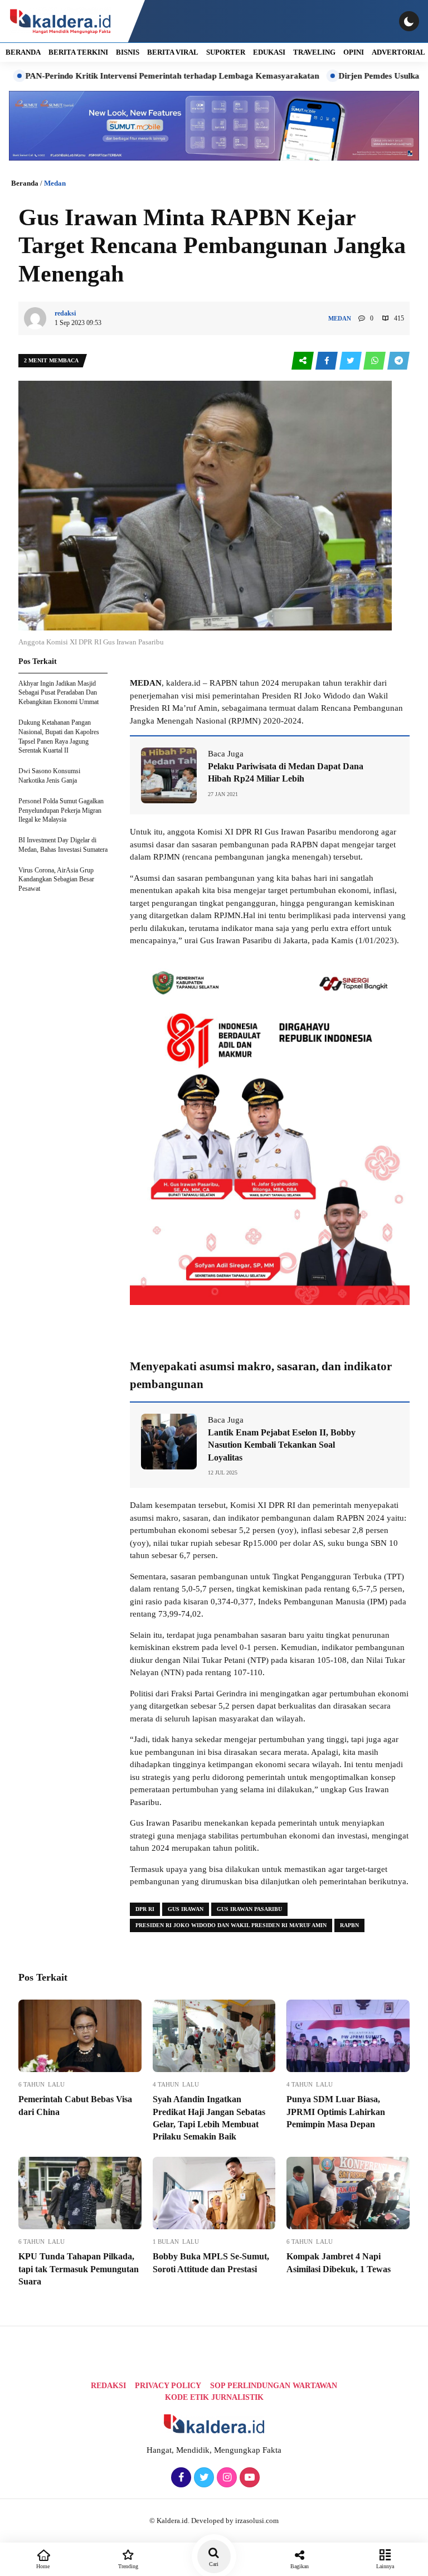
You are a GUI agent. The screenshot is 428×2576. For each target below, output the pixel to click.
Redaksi (108, 2386)
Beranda (25, 183)
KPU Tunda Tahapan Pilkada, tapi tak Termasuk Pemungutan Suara (79, 2269)
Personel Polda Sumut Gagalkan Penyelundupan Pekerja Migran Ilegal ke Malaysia (61, 811)
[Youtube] (248, 2478)
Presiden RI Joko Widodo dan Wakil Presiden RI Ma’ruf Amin (231, 1925)
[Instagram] (225, 2478)
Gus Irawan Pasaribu (249, 1909)
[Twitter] (203, 2478)
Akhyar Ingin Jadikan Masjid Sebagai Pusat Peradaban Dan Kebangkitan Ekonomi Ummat (59, 693)
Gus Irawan (186, 1909)
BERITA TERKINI (78, 52)
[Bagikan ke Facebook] (327, 361)
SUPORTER (226, 52)
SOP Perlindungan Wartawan (274, 2386)
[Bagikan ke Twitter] (351, 361)
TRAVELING (314, 52)
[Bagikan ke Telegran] (398, 361)
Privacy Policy (168, 2386)
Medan (55, 183)
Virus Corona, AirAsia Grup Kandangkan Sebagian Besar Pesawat (56, 880)
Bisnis (128, 52)
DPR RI (145, 1909)
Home (43, 2566)
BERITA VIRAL (173, 52)
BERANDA (23, 52)
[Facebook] (180, 2478)
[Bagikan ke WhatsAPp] (375, 361)
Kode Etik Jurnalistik (214, 2397)
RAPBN (349, 1925)
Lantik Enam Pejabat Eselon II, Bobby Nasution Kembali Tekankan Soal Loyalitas (282, 1445)
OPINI (354, 52)
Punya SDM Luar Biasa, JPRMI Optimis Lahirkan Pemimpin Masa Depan (336, 2112)
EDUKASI (269, 52)
